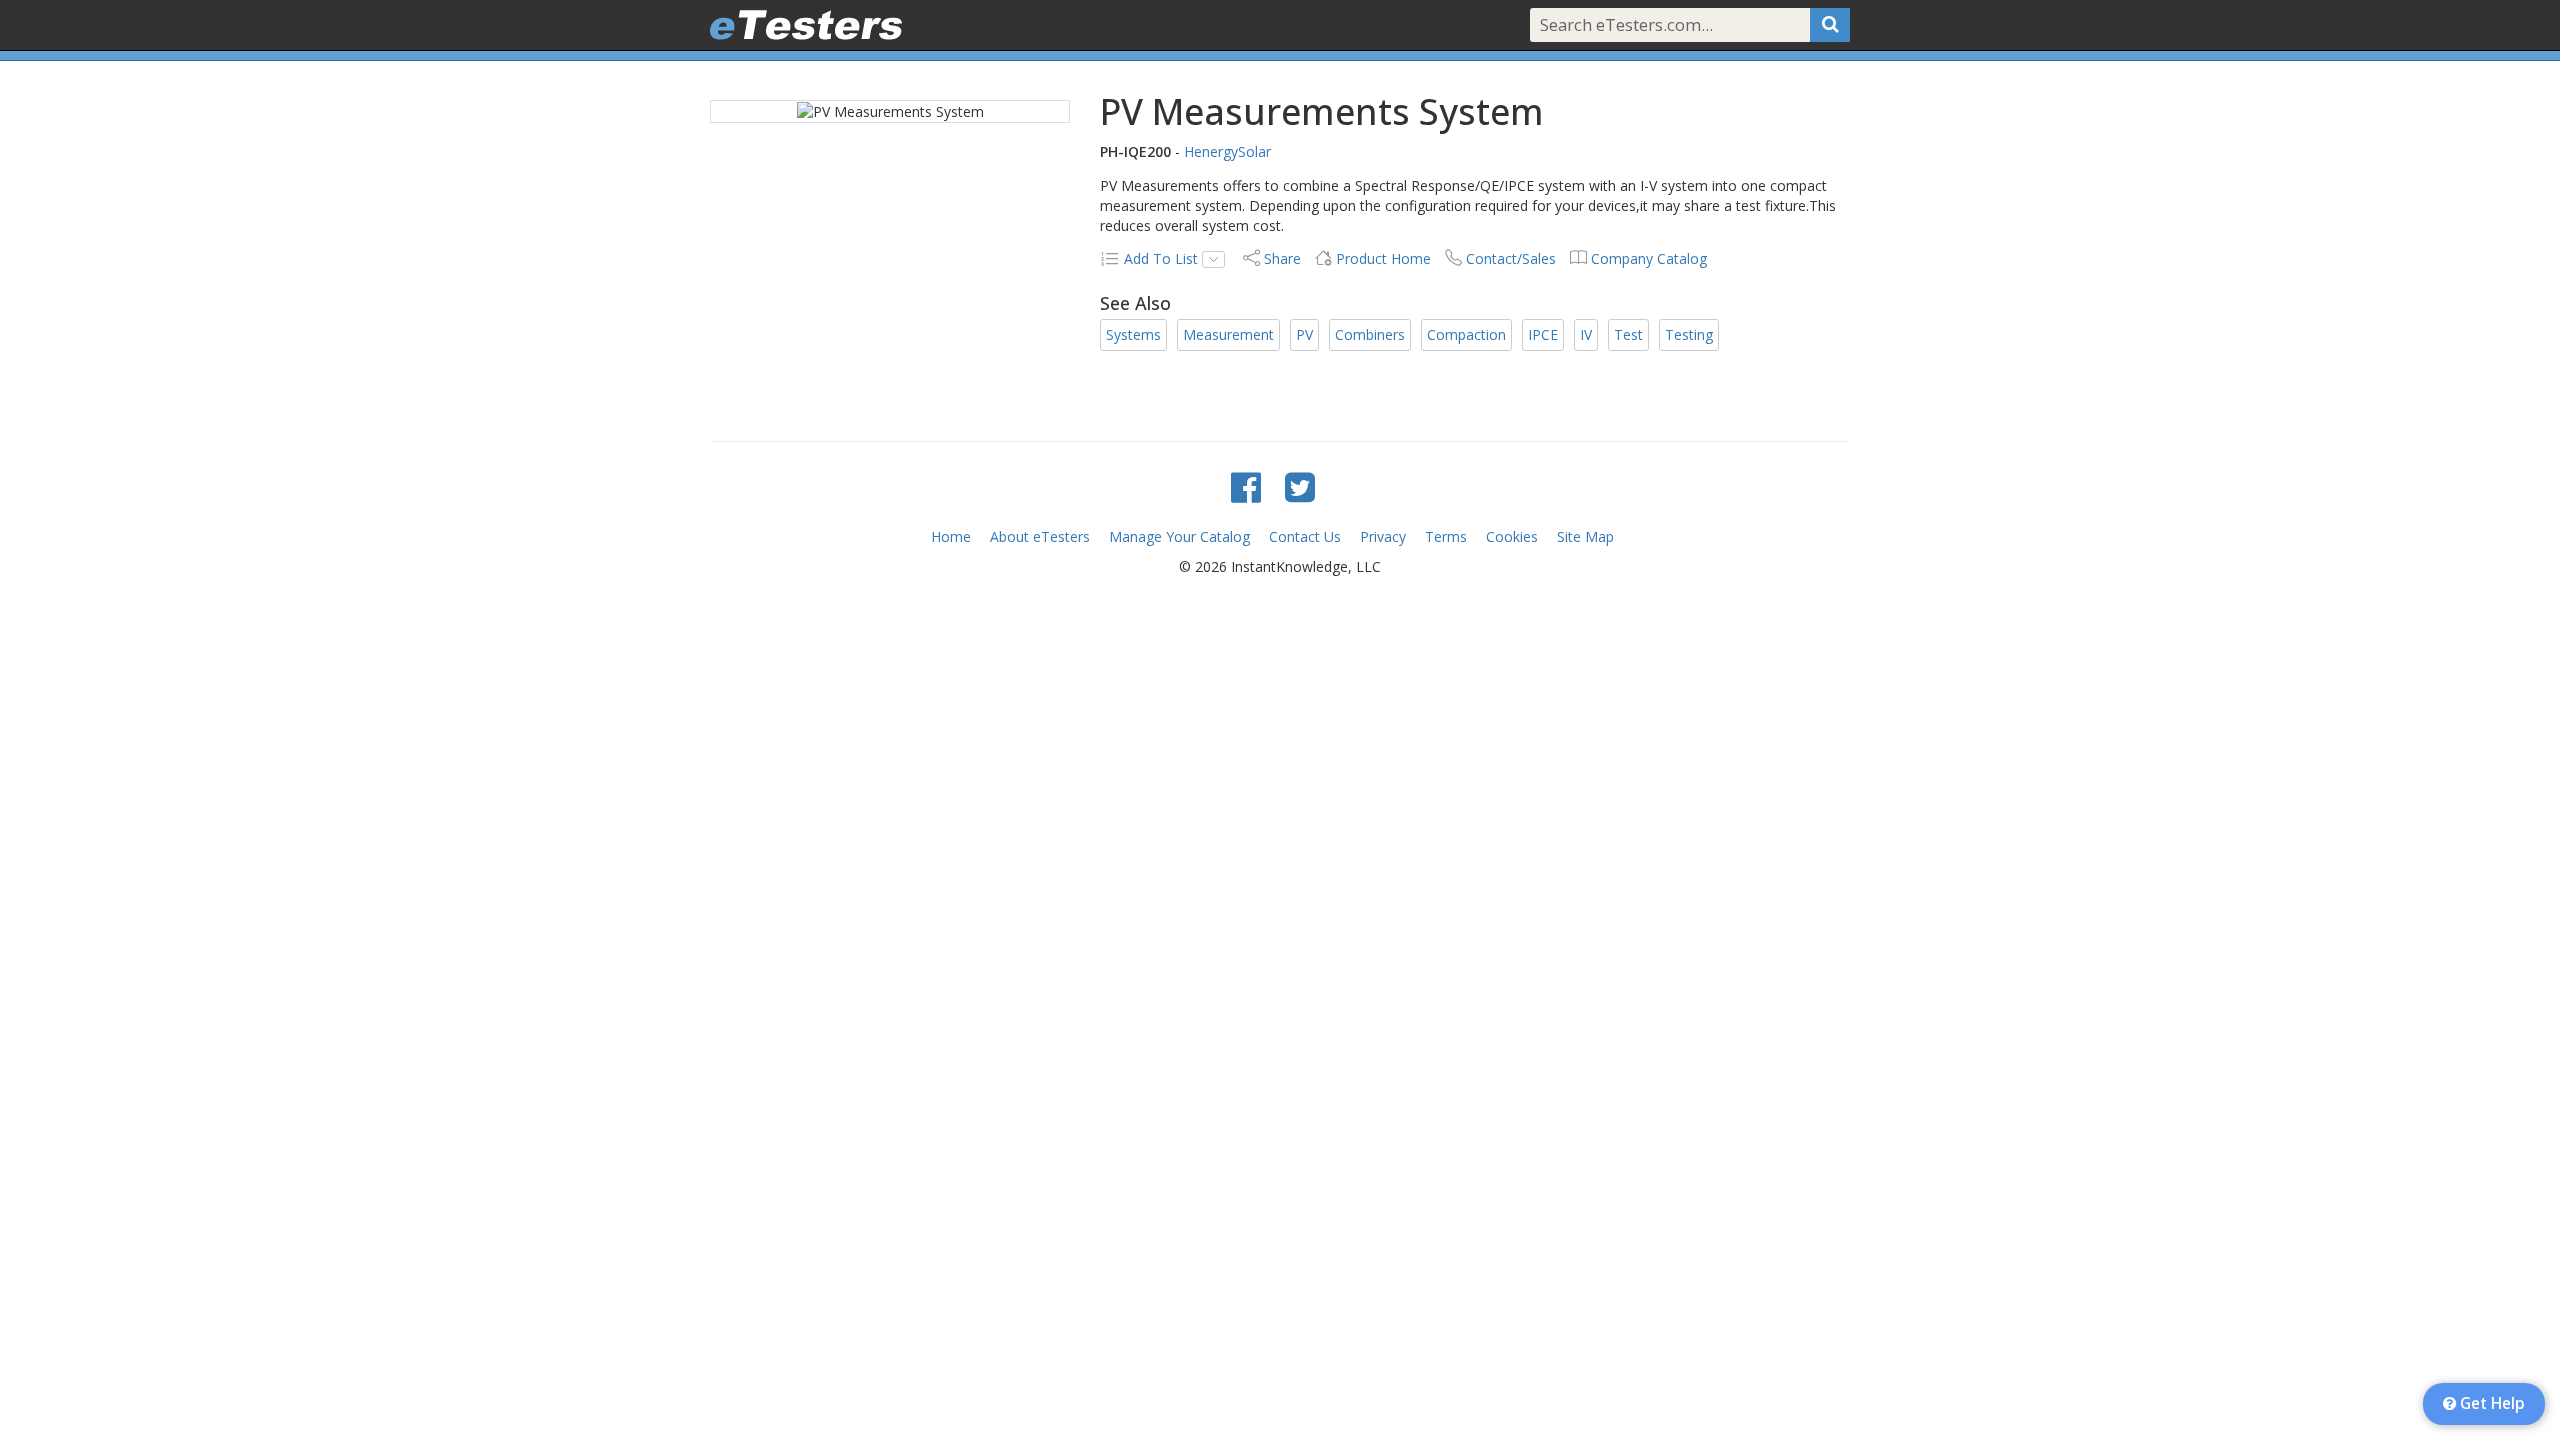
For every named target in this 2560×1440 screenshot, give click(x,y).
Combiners (1370, 334)
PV (1304, 334)
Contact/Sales (1511, 258)
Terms (1446, 536)
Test (1628, 334)
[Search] (1830, 25)
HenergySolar (1227, 151)
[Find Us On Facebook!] (1246, 486)
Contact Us (1305, 536)
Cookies (1512, 536)
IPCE (1543, 334)
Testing (1689, 334)
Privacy (1383, 536)
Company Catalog (1649, 258)
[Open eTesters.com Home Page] (806, 25)
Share (1282, 258)
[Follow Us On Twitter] (1300, 486)
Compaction (1466, 334)
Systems (1133, 334)
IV (1586, 334)
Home (951, 536)
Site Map (1585, 536)
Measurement (1228, 334)
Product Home (1383, 258)
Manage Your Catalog (1179, 536)
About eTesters (1040, 536)
